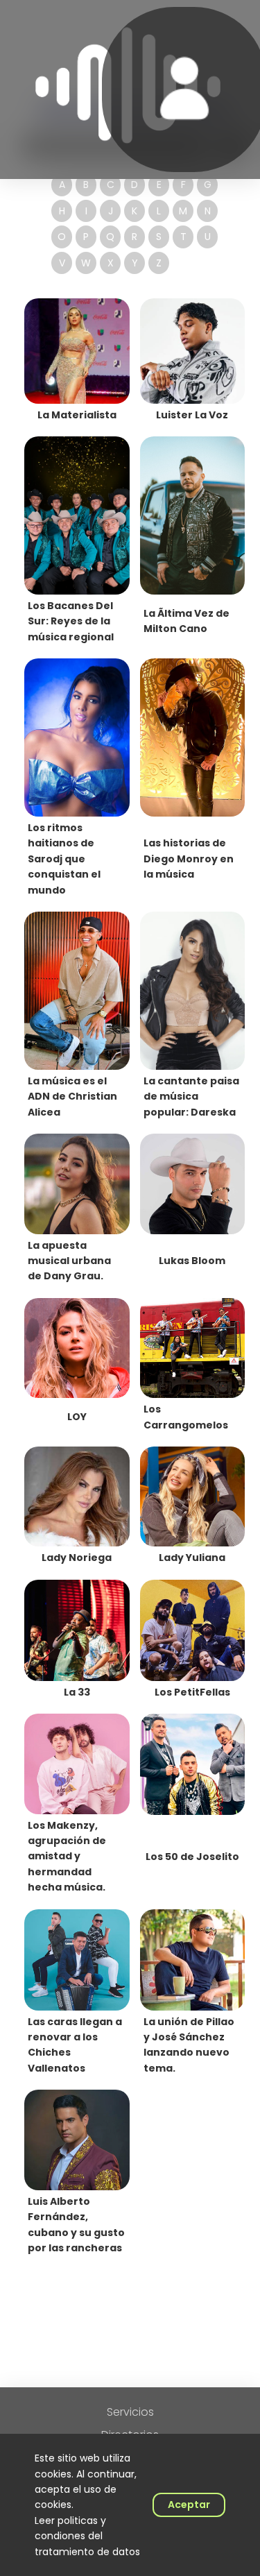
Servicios (130, 2412)
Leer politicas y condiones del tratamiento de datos (87, 2536)
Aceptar (189, 2505)
